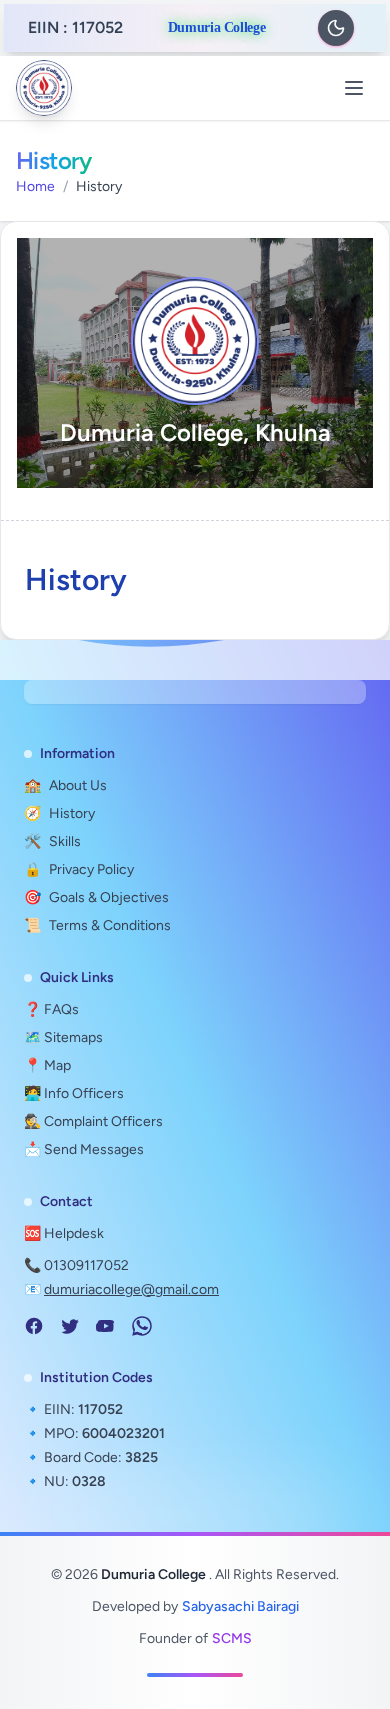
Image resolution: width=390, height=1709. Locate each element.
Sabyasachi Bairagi (240, 1606)
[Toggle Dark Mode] (336, 28)
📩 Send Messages (84, 1149)
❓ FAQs (51, 1009)
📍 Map (47, 1065)
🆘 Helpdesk (64, 1233)
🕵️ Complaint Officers (93, 1121)
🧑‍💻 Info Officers (74, 1093)
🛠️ (52, 841)
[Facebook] (34, 1326)
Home (35, 186)
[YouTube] (106, 1326)
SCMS (232, 1638)
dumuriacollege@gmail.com (131, 1289)
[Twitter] (70, 1326)
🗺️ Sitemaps (63, 1037)
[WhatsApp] (142, 1326)
